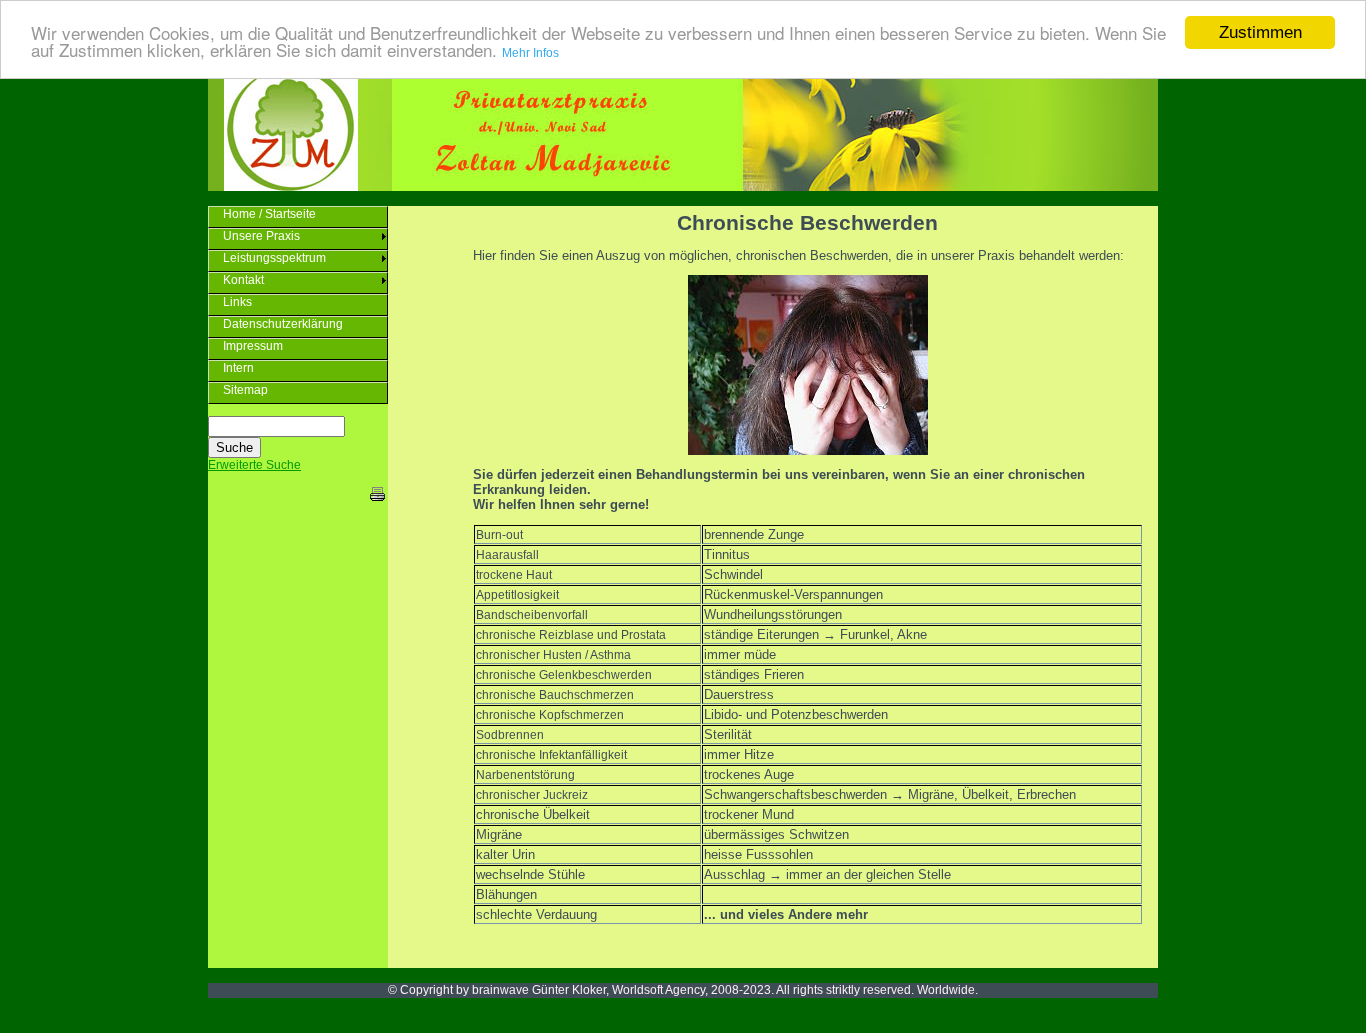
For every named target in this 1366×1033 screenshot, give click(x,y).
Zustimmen (1260, 32)
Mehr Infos (530, 54)
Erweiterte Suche (254, 465)
